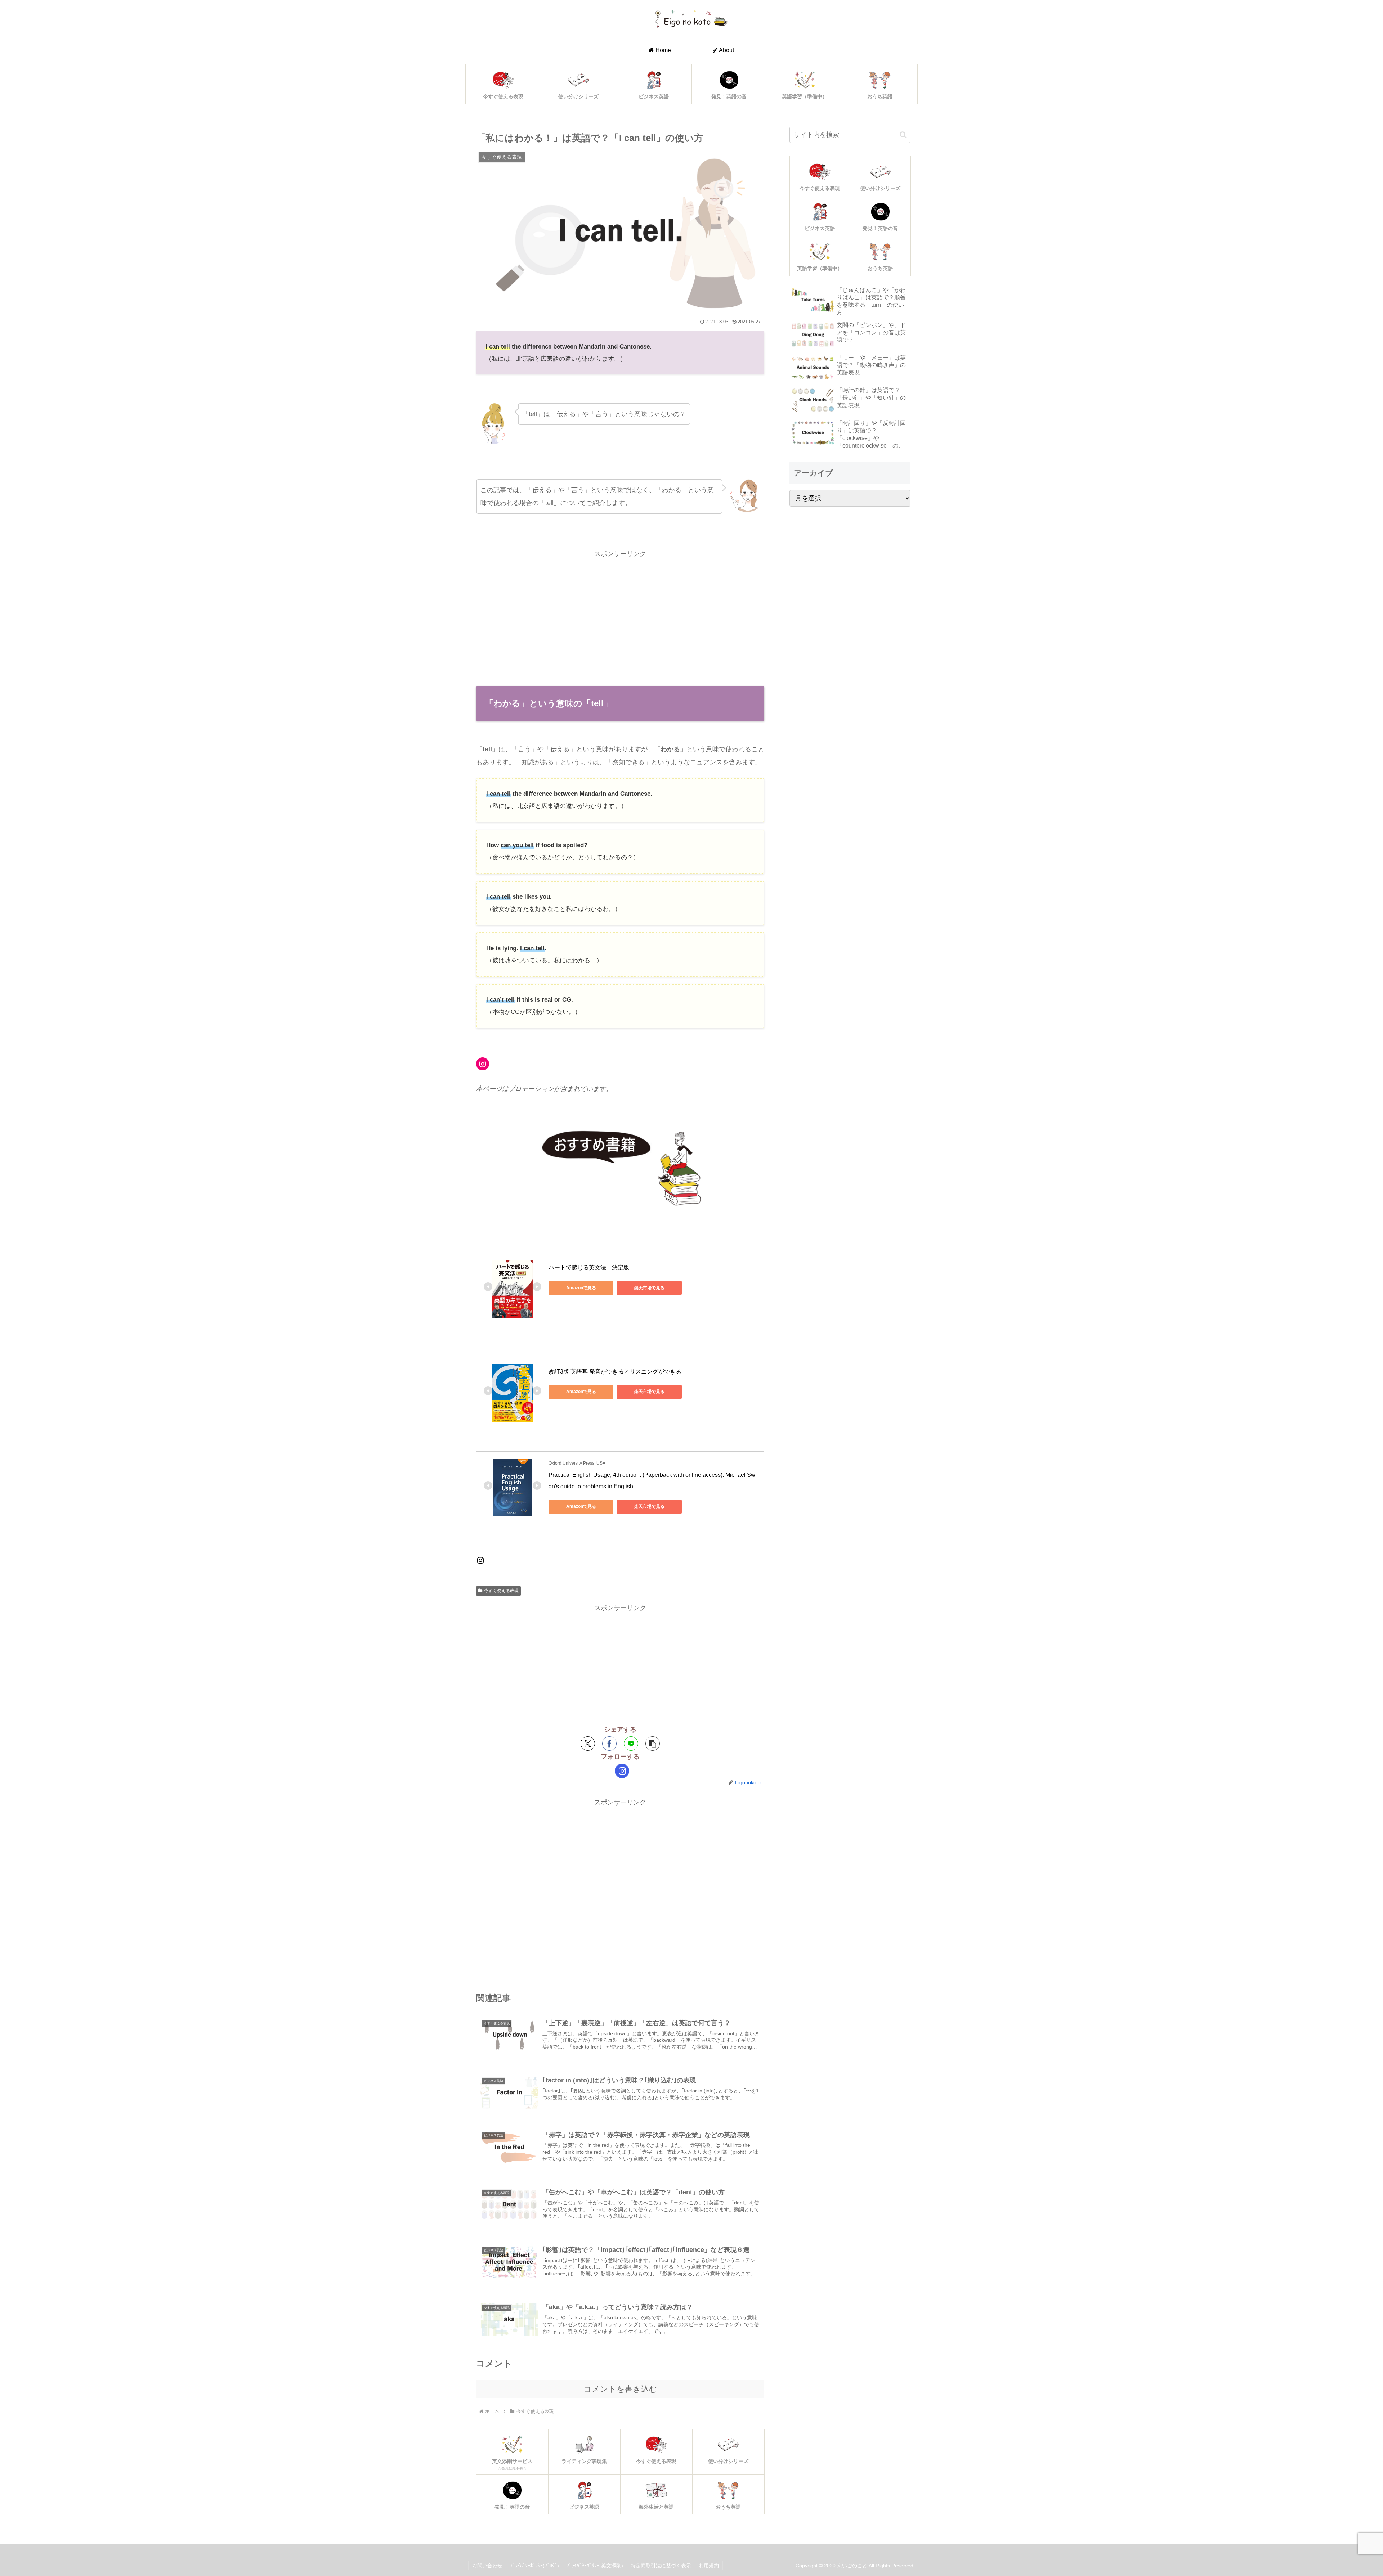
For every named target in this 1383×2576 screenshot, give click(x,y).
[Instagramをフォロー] (622, 1771)
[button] (653, 1744)
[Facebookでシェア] (609, 1744)
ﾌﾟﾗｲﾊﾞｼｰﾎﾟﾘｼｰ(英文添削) (595, 2566)
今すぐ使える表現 (501, 1591)
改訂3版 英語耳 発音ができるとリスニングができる (615, 1372)
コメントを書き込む (620, 2389)
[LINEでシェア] (631, 1744)
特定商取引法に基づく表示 (661, 2566)
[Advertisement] (620, 611)
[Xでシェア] (588, 1744)
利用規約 (709, 2566)
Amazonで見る (581, 1288)
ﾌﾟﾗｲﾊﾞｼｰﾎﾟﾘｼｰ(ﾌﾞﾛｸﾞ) (534, 2566)
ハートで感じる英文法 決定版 (589, 1267)
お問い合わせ (487, 2566)
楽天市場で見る (649, 1288)
